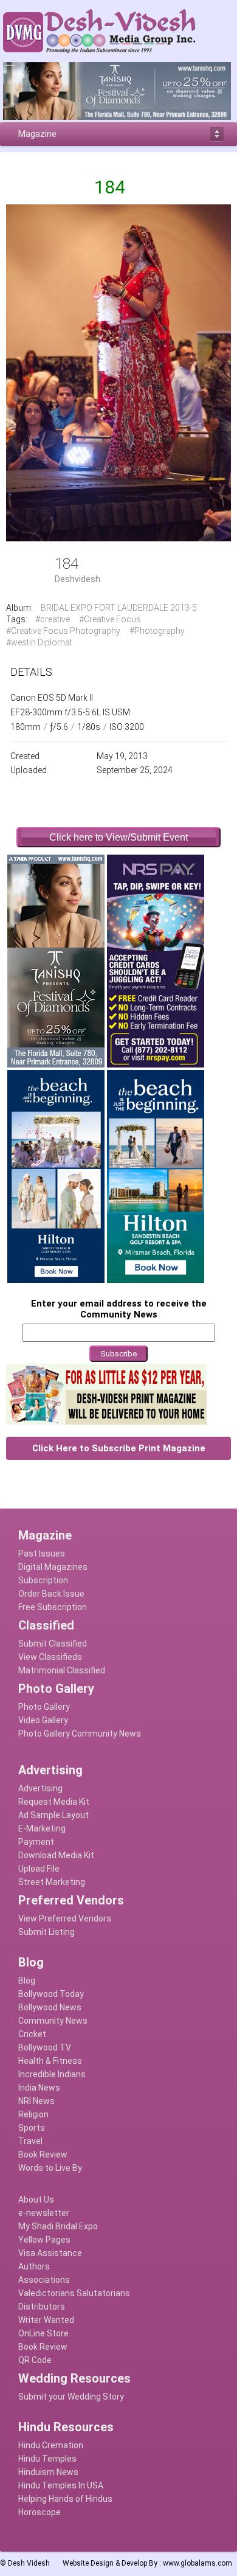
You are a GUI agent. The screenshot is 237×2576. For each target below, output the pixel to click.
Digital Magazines (53, 1567)
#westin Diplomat (39, 642)
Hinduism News (48, 2472)
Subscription (43, 1580)
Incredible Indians (52, 2074)
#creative (53, 619)
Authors (34, 2266)
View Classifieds (50, 1657)
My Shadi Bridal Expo (58, 2226)
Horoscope (39, 2512)
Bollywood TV (45, 2047)
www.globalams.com (197, 2563)
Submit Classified (53, 1644)
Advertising (40, 1788)
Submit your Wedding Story (71, 2397)
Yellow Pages (44, 2240)
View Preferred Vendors (65, 1918)
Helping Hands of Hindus (65, 2499)
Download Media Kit (56, 1855)
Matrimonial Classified (62, 1670)
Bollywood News (50, 2007)
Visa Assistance (50, 2253)
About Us (36, 2199)
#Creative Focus (110, 619)
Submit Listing (46, 1932)
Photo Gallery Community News (80, 1734)
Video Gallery (43, 1720)
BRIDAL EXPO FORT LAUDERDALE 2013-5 (119, 608)
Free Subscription (53, 1607)
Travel (30, 2141)
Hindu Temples (47, 2459)
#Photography (157, 631)
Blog (27, 1981)
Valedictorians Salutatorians (74, 2293)
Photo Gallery (44, 1707)
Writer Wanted (46, 2320)
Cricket (32, 2034)
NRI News (36, 2101)
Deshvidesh (77, 579)
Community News (53, 2021)
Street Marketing (52, 1882)
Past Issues (42, 1554)
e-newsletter (44, 2213)
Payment (36, 1842)
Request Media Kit (54, 1802)
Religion (33, 2114)
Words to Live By (50, 2168)
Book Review (43, 2154)
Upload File (39, 1869)
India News (39, 2088)
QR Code (35, 2360)
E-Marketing (42, 1828)
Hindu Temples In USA (61, 2485)
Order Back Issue (51, 1594)
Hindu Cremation (51, 2445)
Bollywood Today (51, 1994)
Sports (32, 2128)
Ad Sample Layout (53, 1815)
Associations (44, 2280)
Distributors (42, 2307)
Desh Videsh (29, 2563)
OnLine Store (43, 2333)
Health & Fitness (50, 2061)
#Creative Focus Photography (63, 631)
